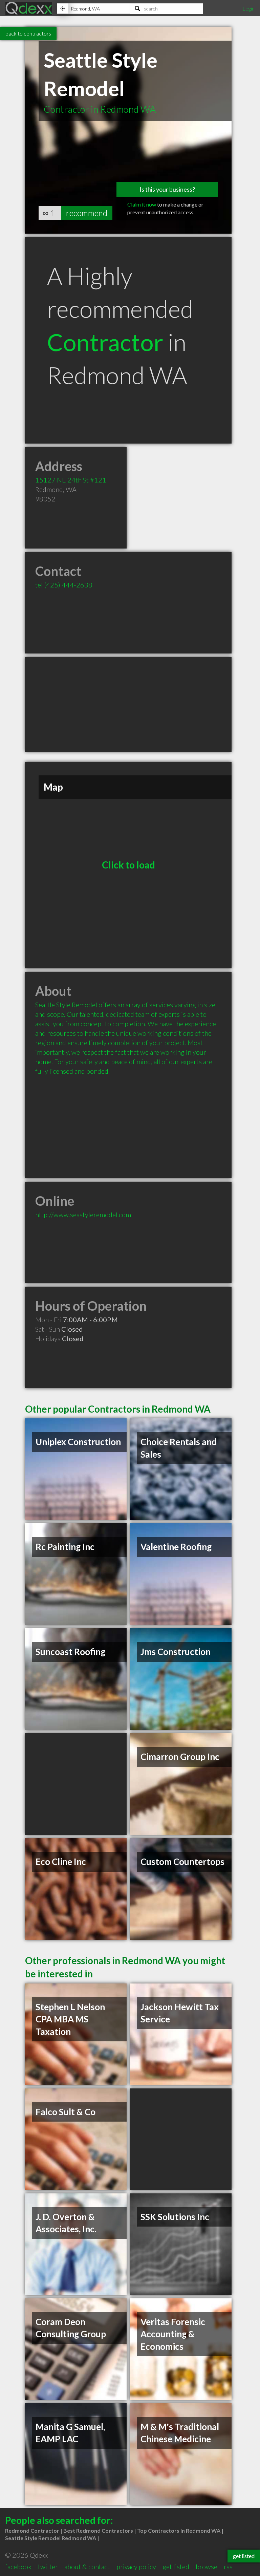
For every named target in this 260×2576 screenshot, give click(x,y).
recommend (87, 213)
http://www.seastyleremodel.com (83, 1215)
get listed (176, 2567)
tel (64, 585)
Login (248, 8)
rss (228, 2567)
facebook (18, 2567)
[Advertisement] (128, 704)
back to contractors (28, 33)
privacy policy (136, 2567)
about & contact (87, 2567)
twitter (48, 2567)
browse (207, 2567)
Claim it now (142, 204)
